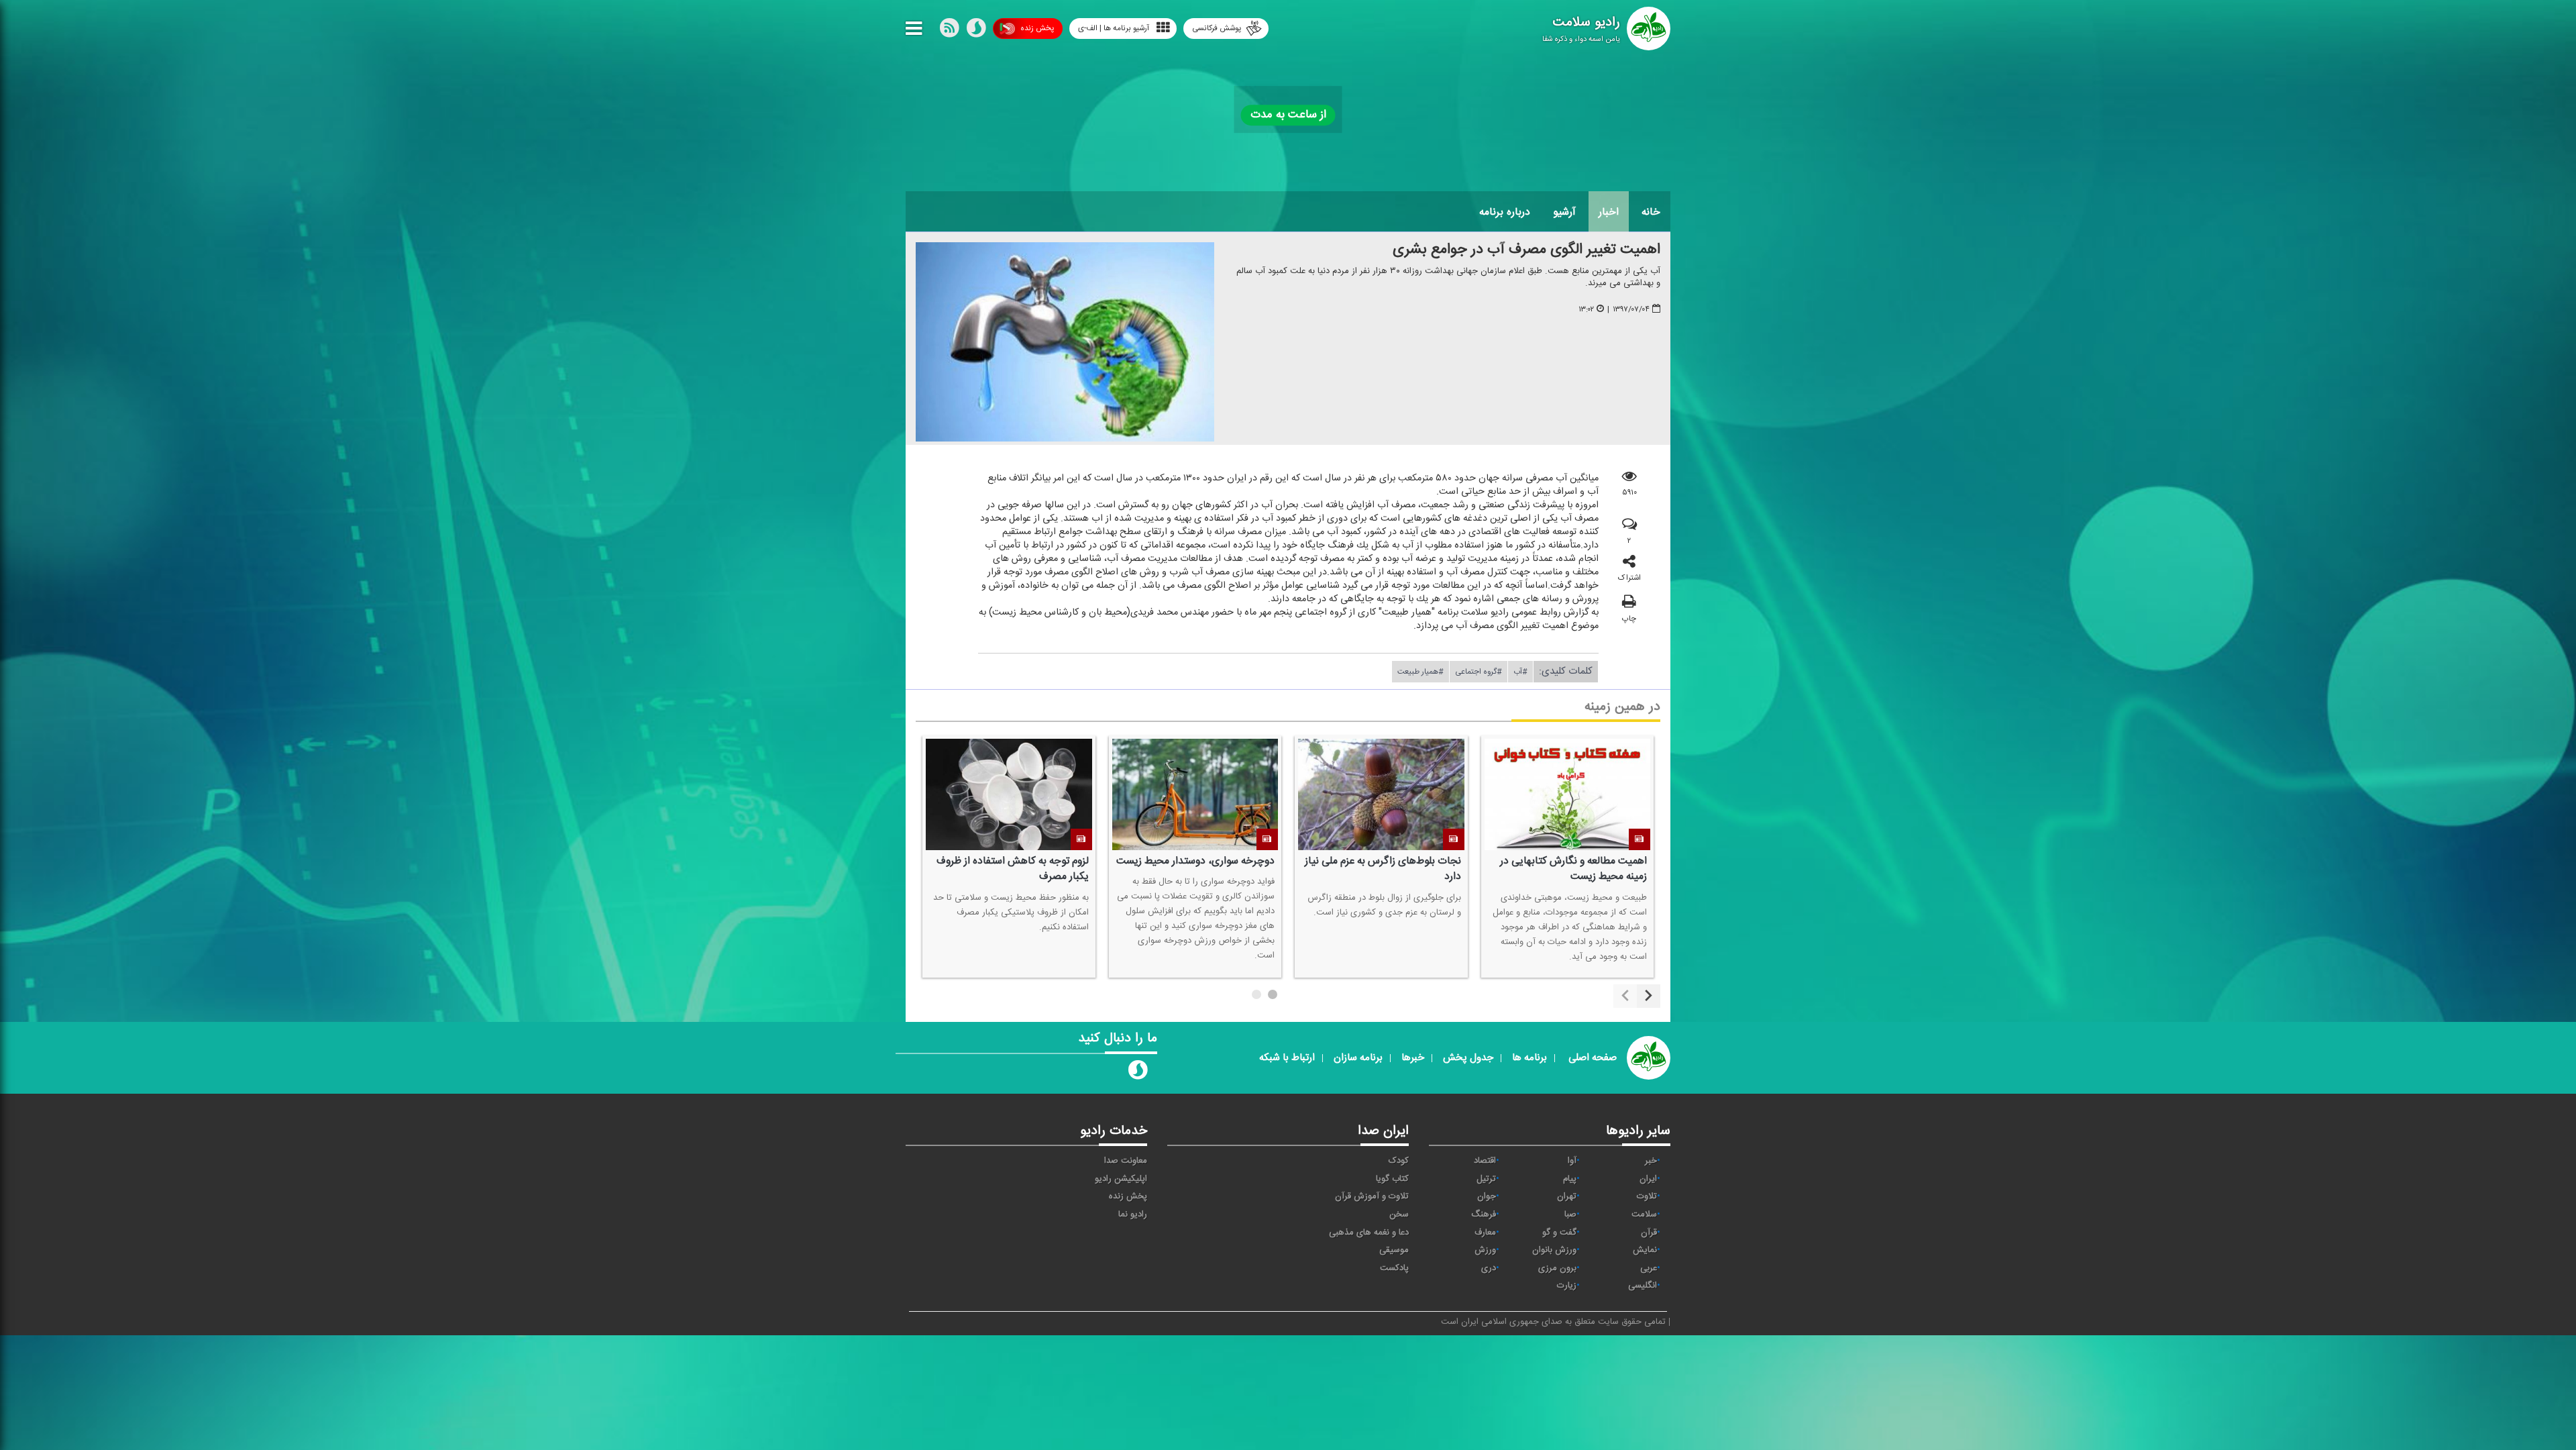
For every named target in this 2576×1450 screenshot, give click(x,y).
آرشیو (1564, 212)
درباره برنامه (1505, 212)
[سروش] (976, 31)
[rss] (949, 31)
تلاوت (1647, 1196)
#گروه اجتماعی (1479, 672)
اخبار (1609, 212)
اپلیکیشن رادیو (1121, 1179)
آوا (1572, 1161)
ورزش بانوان (1554, 1250)
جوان (1487, 1196)
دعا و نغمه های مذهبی (1369, 1233)
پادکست (1394, 1268)
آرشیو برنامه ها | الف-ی (1114, 28)
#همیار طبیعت (1420, 672)
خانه (1651, 212)
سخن (1399, 1214)
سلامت (1644, 1214)
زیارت (1567, 1286)
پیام (1570, 1179)
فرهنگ (1484, 1214)
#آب (1520, 672)
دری (1489, 1268)
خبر (1651, 1161)
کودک (1399, 1161)
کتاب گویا (1392, 1179)
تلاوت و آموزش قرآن (1372, 1196)
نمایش (1645, 1250)
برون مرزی (1557, 1268)
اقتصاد (1485, 1161)
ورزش (1485, 1250)
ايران (1648, 1179)
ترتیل (1486, 1179)
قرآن (1649, 1233)
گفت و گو (1559, 1233)
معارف (1485, 1233)
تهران (1567, 1196)
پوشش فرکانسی (1217, 28)
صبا (1570, 1214)
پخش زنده (1037, 28)
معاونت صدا (1126, 1161)
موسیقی (1394, 1250)
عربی (1649, 1268)
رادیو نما (1133, 1214)
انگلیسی (1643, 1286)
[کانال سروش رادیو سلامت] (1138, 1073)
